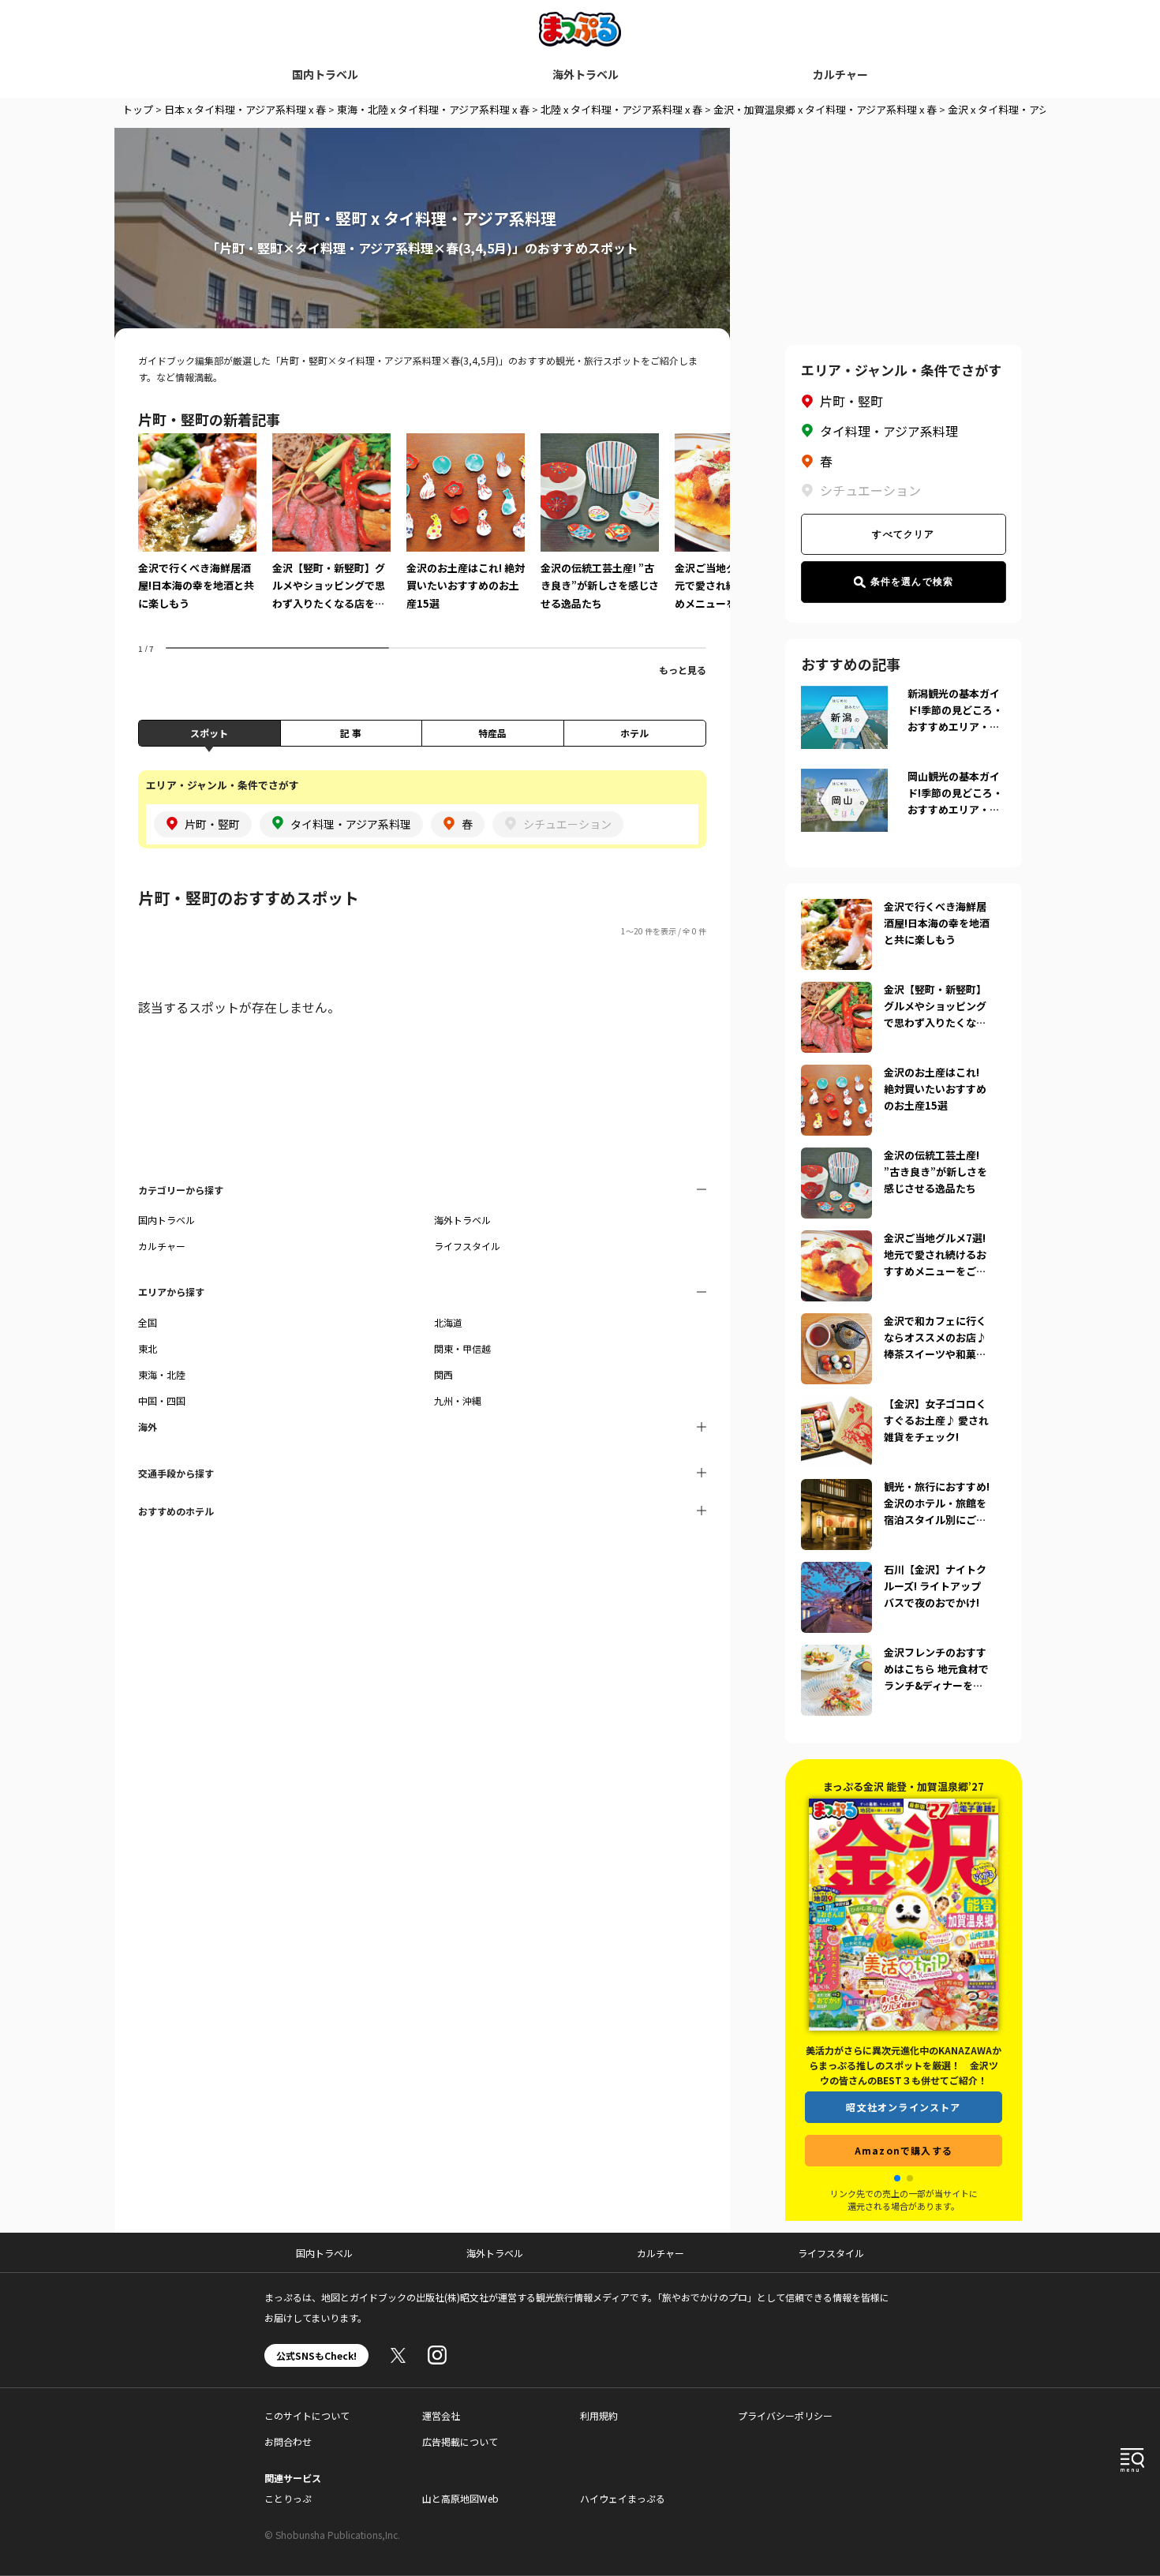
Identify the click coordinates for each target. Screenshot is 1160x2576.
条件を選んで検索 (912, 582)
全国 (148, 1322)
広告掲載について (460, 2441)
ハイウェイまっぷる (623, 2498)
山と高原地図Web (460, 2498)
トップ (138, 109)
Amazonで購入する (904, 2150)
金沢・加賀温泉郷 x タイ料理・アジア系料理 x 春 (825, 109)
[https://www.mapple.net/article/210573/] (836, 1074)
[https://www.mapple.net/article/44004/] (836, 1571)
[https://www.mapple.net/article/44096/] (836, 1654)
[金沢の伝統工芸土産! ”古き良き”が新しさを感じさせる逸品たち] (600, 533)
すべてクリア (903, 534)
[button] (897, 2178)
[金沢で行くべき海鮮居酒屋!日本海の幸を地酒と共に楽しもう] (197, 533)
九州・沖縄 (458, 1400)
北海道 (448, 1322)
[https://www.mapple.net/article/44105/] (836, 1240)
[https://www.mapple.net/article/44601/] (836, 1323)
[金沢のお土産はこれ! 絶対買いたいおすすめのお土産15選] (466, 533)
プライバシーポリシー (785, 2415)
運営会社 (441, 2415)
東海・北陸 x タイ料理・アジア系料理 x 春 (433, 109)
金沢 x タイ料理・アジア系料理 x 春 (1029, 109)
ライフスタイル (467, 1246)
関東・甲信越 (462, 1348)
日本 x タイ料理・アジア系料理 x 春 (245, 109)
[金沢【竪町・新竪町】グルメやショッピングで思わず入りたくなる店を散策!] (331, 533)
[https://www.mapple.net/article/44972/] (836, 991)
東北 (148, 1348)
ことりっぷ (288, 2498)
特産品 (492, 733)
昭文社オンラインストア (903, 2107)
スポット (209, 733)
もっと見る (683, 670)
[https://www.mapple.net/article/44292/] (836, 908)
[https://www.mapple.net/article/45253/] (836, 1157)
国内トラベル (325, 74)
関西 (443, 1374)
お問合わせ (288, 2441)
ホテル (634, 733)
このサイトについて (307, 2415)
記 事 (351, 733)
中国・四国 (162, 1400)
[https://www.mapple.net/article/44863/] (836, 1488)
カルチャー (840, 74)
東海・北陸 (162, 1374)
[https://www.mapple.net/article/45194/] (836, 1406)
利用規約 (599, 2415)
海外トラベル (586, 74)
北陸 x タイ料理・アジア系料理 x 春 (621, 109)
